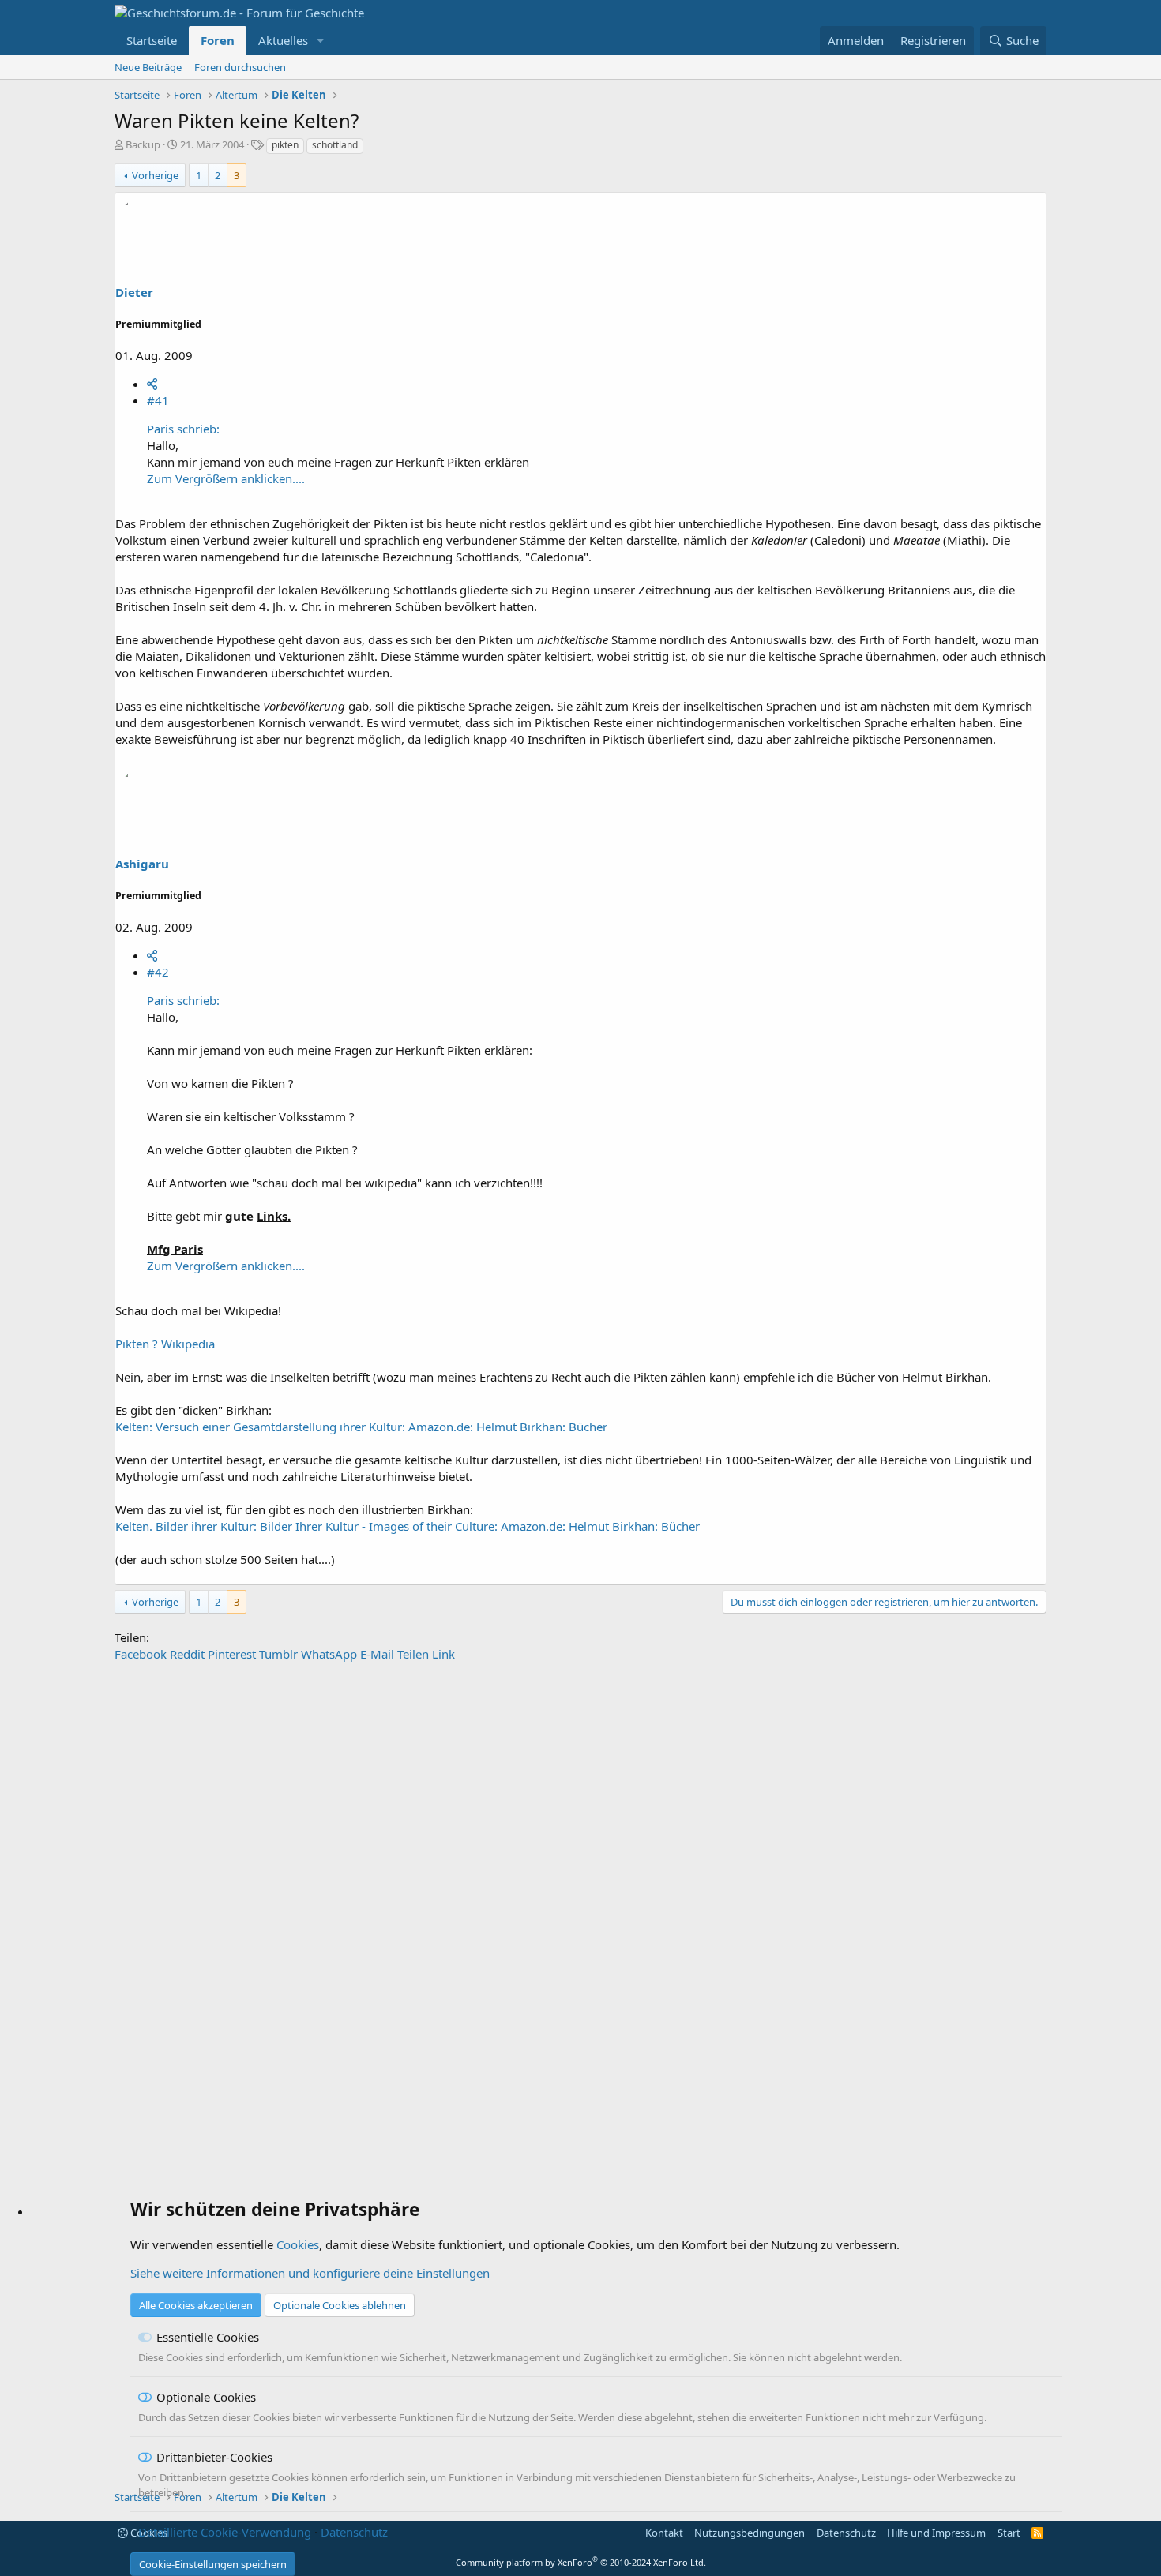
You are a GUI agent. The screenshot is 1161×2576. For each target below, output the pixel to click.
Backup (143, 144)
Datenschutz (354, 2532)
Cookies (298, 2244)
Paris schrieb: (183, 429)
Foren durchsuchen (240, 67)
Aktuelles (283, 40)
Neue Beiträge (148, 67)
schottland (335, 145)
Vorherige (155, 175)
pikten (285, 145)
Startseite (152, 40)
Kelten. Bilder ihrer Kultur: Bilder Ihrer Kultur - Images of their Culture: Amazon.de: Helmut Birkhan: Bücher (408, 1526)
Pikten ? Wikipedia (165, 1344)
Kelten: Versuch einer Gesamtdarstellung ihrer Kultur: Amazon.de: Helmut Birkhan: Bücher (361, 1427)
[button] (321, 41)
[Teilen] (152, 384)
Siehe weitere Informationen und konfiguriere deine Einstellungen (310, 2273)
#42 (158, 972)
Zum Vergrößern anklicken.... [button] (226, 478)
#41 (158, 400)
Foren (218, 40)
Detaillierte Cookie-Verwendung (225, 2532)
